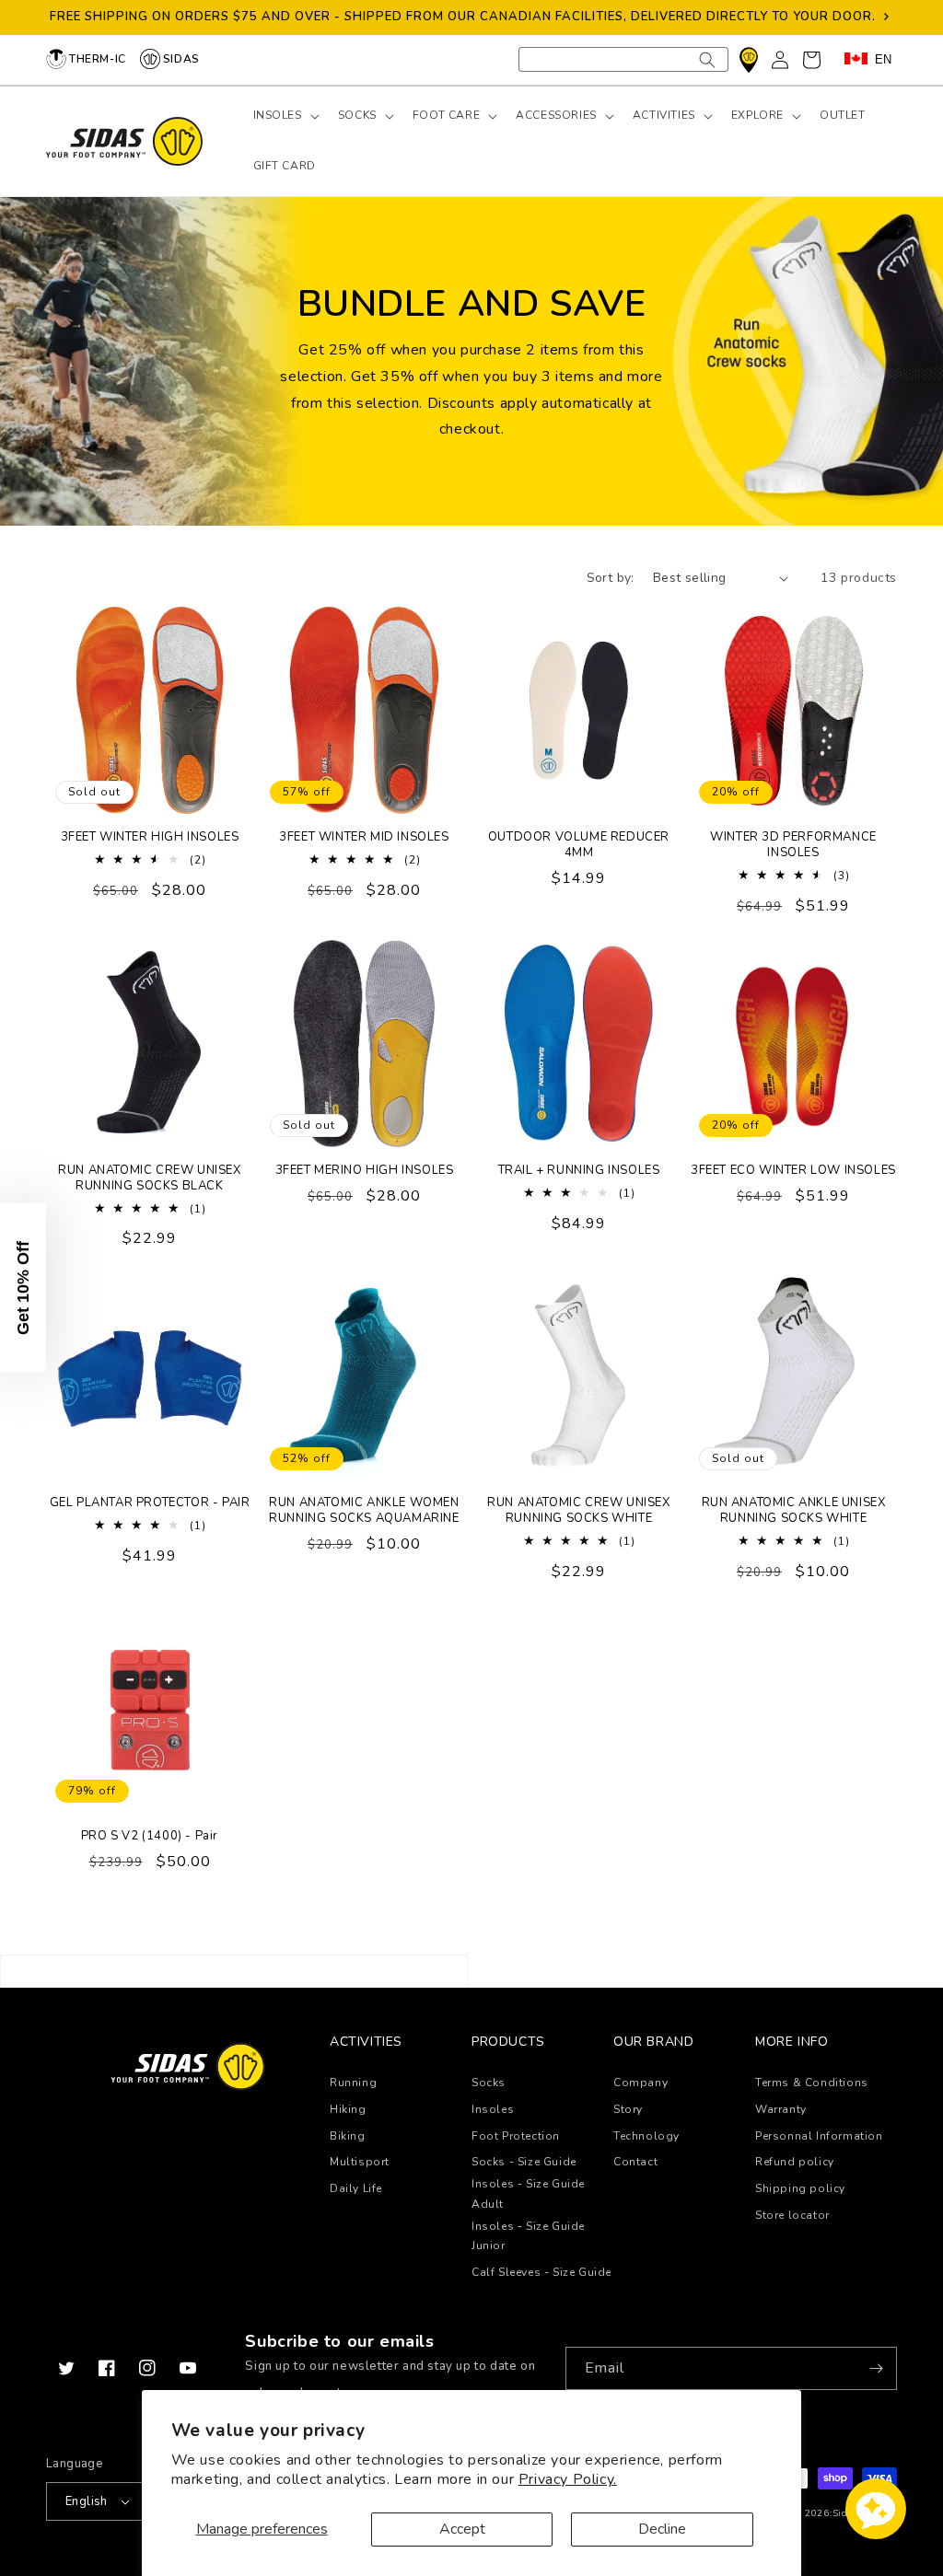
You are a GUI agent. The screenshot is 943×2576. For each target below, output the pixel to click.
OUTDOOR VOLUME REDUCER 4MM (579, 845)
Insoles (493, 2109)
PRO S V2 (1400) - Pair (150, 1836)
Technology (646, 2136)
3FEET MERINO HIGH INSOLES (365, 1171)
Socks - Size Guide (524, 2162)
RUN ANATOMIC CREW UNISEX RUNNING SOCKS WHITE (578, 1511)
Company (640, 2083)
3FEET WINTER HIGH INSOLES (150, 837)
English (87, 2501)
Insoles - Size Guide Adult (528, 2194)
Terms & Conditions (812, 2083)
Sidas (181, 59)
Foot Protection (516, 2136)
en (883, 59)
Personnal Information (819, 2136)
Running (353, 2083)
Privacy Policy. (568, 2479)
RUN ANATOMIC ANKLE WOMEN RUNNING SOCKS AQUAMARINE (364, 1511)
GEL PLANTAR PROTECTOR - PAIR (150, 1503)
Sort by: (611, 578)
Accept (462, 2529)
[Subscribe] (876, 2368)
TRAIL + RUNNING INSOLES (579, 1171)
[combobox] (623, 59)
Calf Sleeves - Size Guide (541, 2272)
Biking (348, 2136)
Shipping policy (800, 2188)
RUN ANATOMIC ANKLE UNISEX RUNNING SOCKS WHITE (794, 1511)
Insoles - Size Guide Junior (528, 2236)
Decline (662, 2529)
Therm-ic (98, 59)
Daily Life (356, 2188)
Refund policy (795, 2162)
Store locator (792, 2215)
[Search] (707, 59)
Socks (489, 2083)
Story (628, 2109)
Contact (635, 2162)
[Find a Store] (749, 60)
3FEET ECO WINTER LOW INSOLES (793, 1171)
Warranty (781, 2109)
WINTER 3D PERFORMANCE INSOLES (793, 845)
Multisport (360, 2162)
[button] (285, 116)
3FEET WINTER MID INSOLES (364, 837)
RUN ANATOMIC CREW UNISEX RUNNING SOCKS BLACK (149, 1178)
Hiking (348, 2109)
